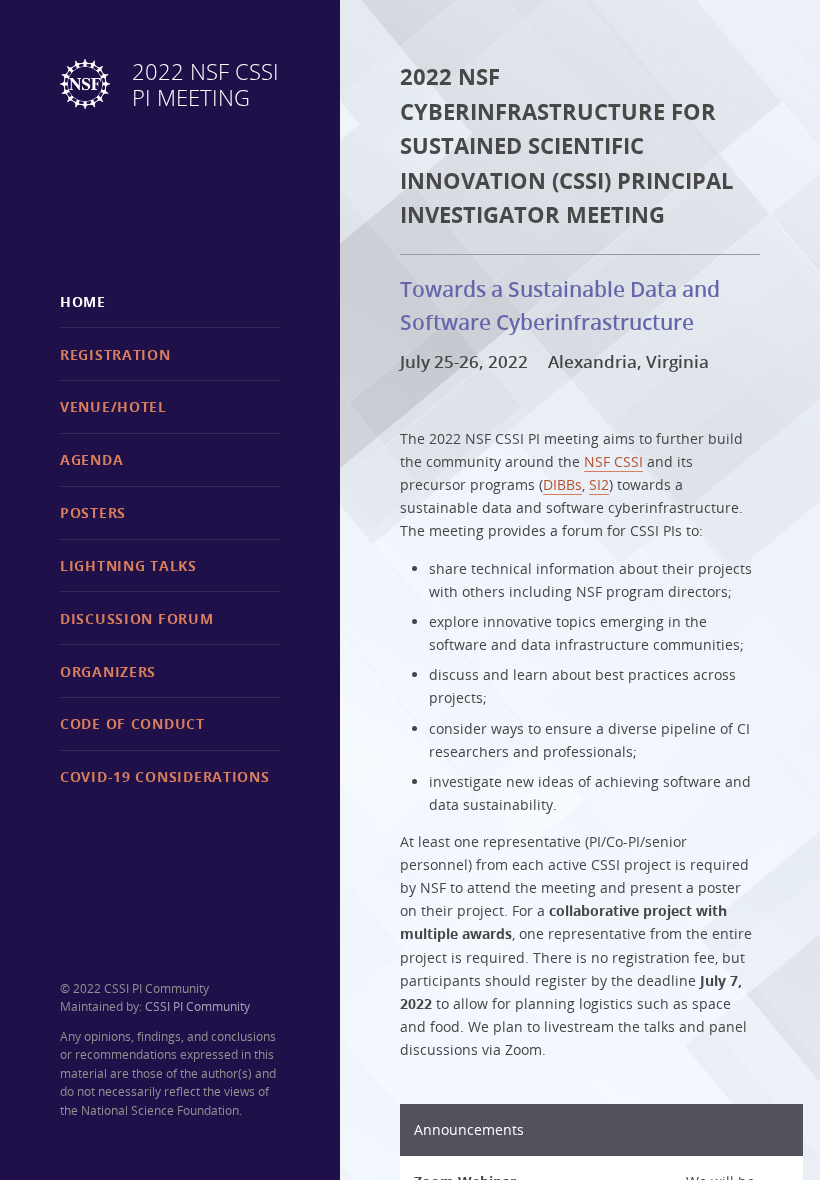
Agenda (91, 459)
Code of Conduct (132, 723)
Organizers (108, 671)
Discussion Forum (137, 618)
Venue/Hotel (113, 406)
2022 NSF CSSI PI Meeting (205, 85)
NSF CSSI (613, 461)
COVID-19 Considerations (165, 776)
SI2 (599, 484)
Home (83, 301)
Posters (93, 512)
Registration (115, 354)
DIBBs (562, 484)
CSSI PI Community (197, 1006)
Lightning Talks (128, 565)
